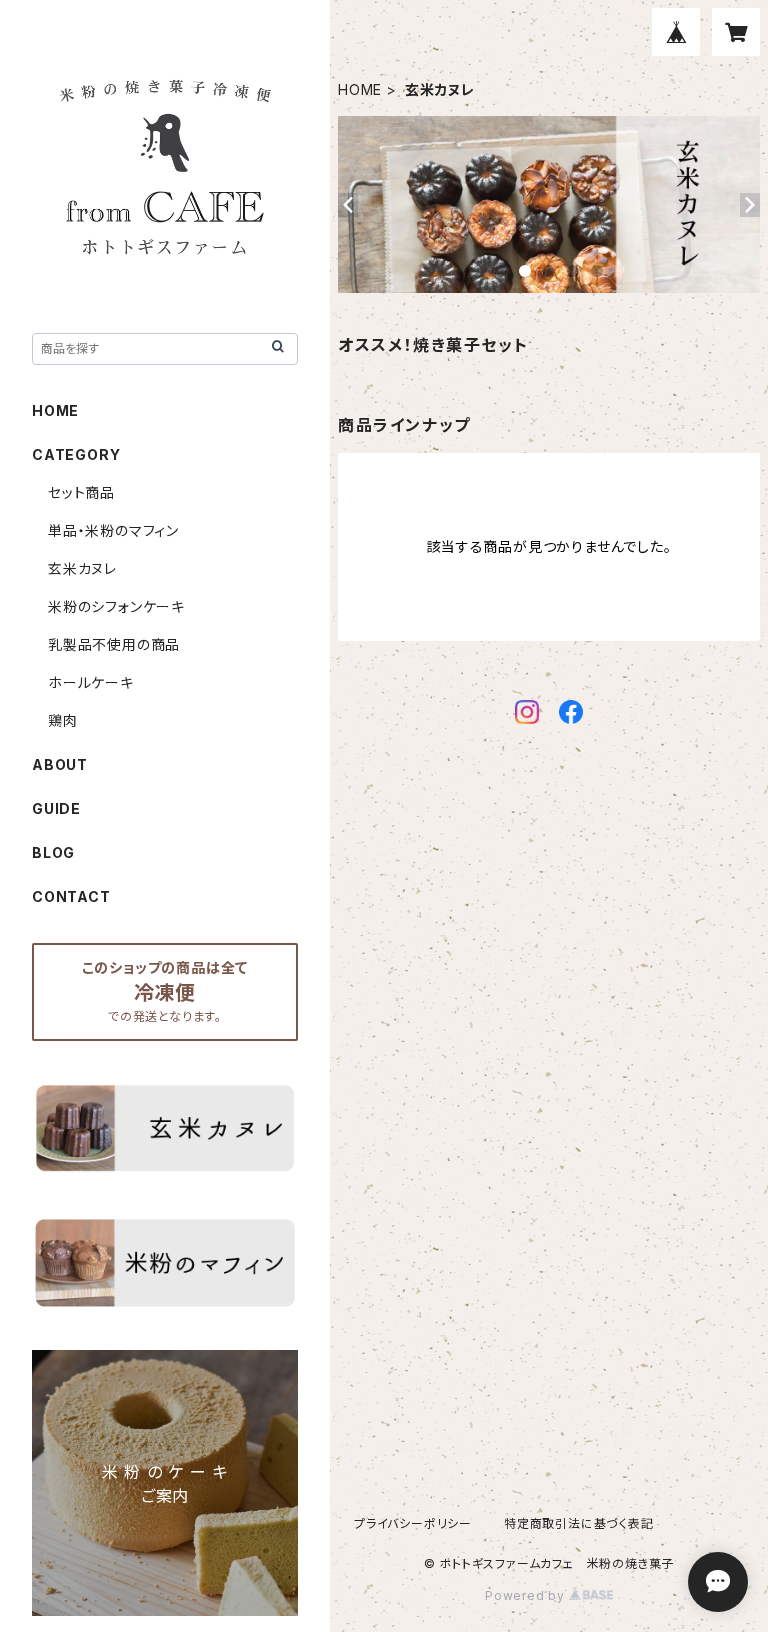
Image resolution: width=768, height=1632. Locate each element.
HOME (360, 89)
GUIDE (56, 808)
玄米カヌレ (82, 568)
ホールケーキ (91, 682)
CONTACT (71, 896)
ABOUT (60, 764)
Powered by (527, 1595)
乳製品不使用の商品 (114, 644)
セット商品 (81, 492)
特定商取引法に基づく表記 (579, 1523)
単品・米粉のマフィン (113, 530)
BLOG (53, 852)
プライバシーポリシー (413, 1523)
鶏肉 (63, 720)
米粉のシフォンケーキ (116, 606)
